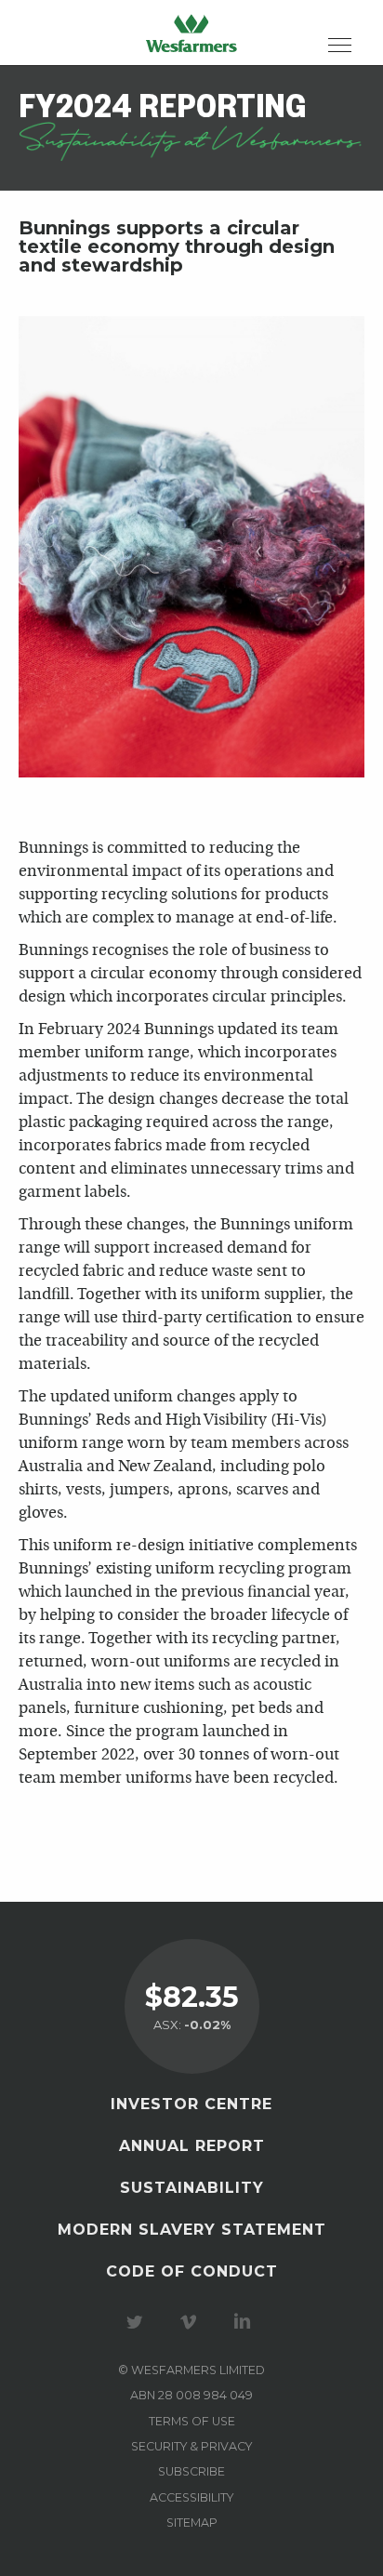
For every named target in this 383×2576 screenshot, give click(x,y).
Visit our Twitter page (138, 2322)
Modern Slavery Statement (192, 2230)
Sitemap (192, 2523)
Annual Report (192, 2146)
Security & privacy (191, 2446)
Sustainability (192, 2188)
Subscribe (191, 2471)
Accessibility (191, 2497)
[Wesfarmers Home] (191, 33)
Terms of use (192, 2421)
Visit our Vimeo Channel (191, 2322)
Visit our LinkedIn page (245, 2322)
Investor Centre (191, 2104)
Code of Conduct (192, 2271)
